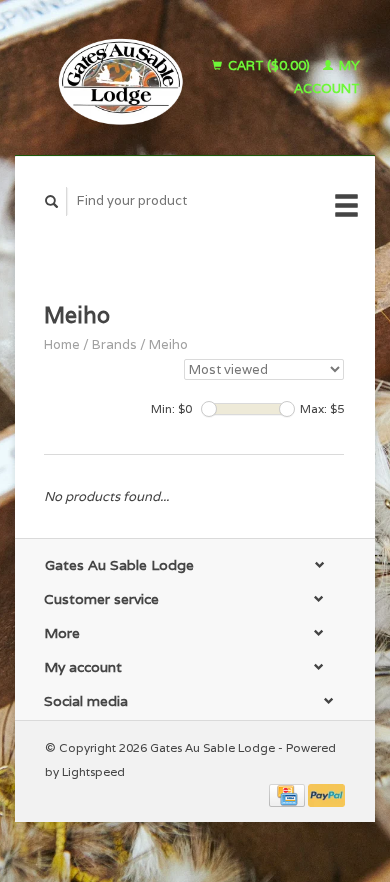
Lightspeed (93, 771)
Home (62, 344)
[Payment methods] (288, 794)
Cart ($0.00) (269, 65)
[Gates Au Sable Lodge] (114, 77)
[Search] (52, 201)
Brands (114, 344)
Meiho (168, 344)
